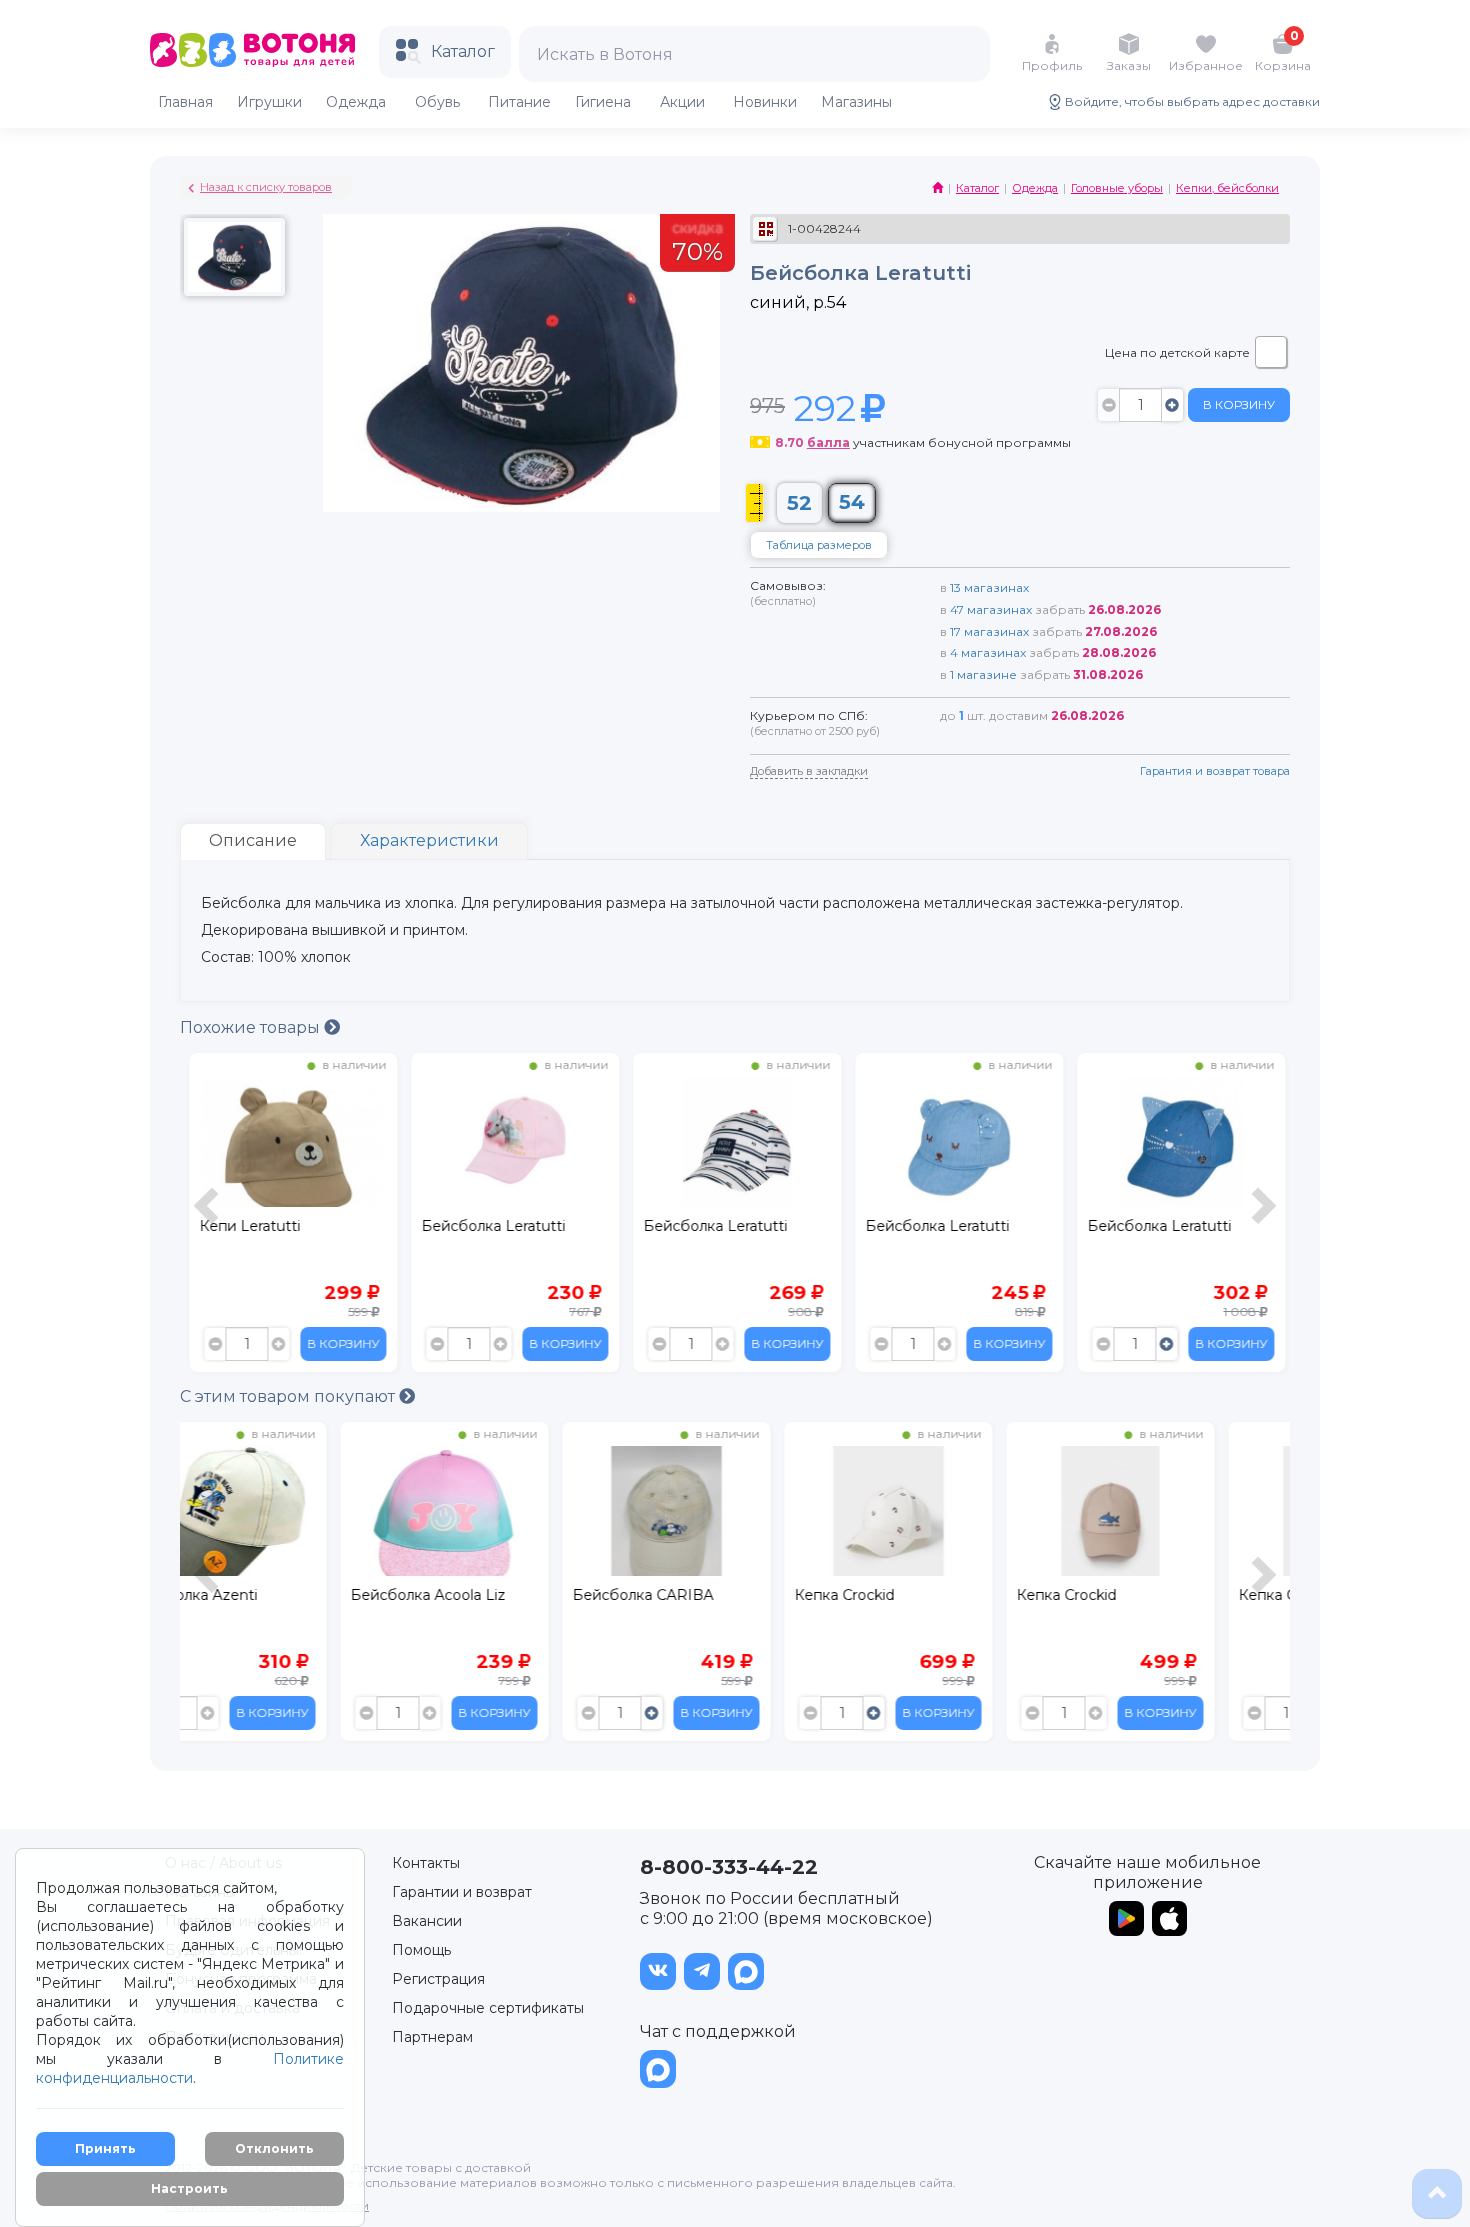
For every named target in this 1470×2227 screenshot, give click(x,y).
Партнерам (432, 2037)
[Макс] (746, 1971)
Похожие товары (252, 1027)
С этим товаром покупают (289, 1396)
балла (828, 442)
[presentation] (209, 1217)
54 (852, 502)
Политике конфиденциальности (190, 2068)
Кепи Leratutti (244, 1226)
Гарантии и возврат (462, 1892)
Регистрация (438, 1979)
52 (799, 503)
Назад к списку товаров (266, 187)
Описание (253, 840)
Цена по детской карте (1177, 352)
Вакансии (427, 1921)
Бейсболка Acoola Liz (271, 1595)
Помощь (421, 1950)
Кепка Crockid (688, 1595)
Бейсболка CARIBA (486, 1595)
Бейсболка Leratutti (488, 1226)
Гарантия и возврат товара (1215, 771)
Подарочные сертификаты (488, 2008)
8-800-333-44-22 (729, 1867)
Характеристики (429, 840)
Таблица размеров (819, 545)
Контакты (426, 1863)
